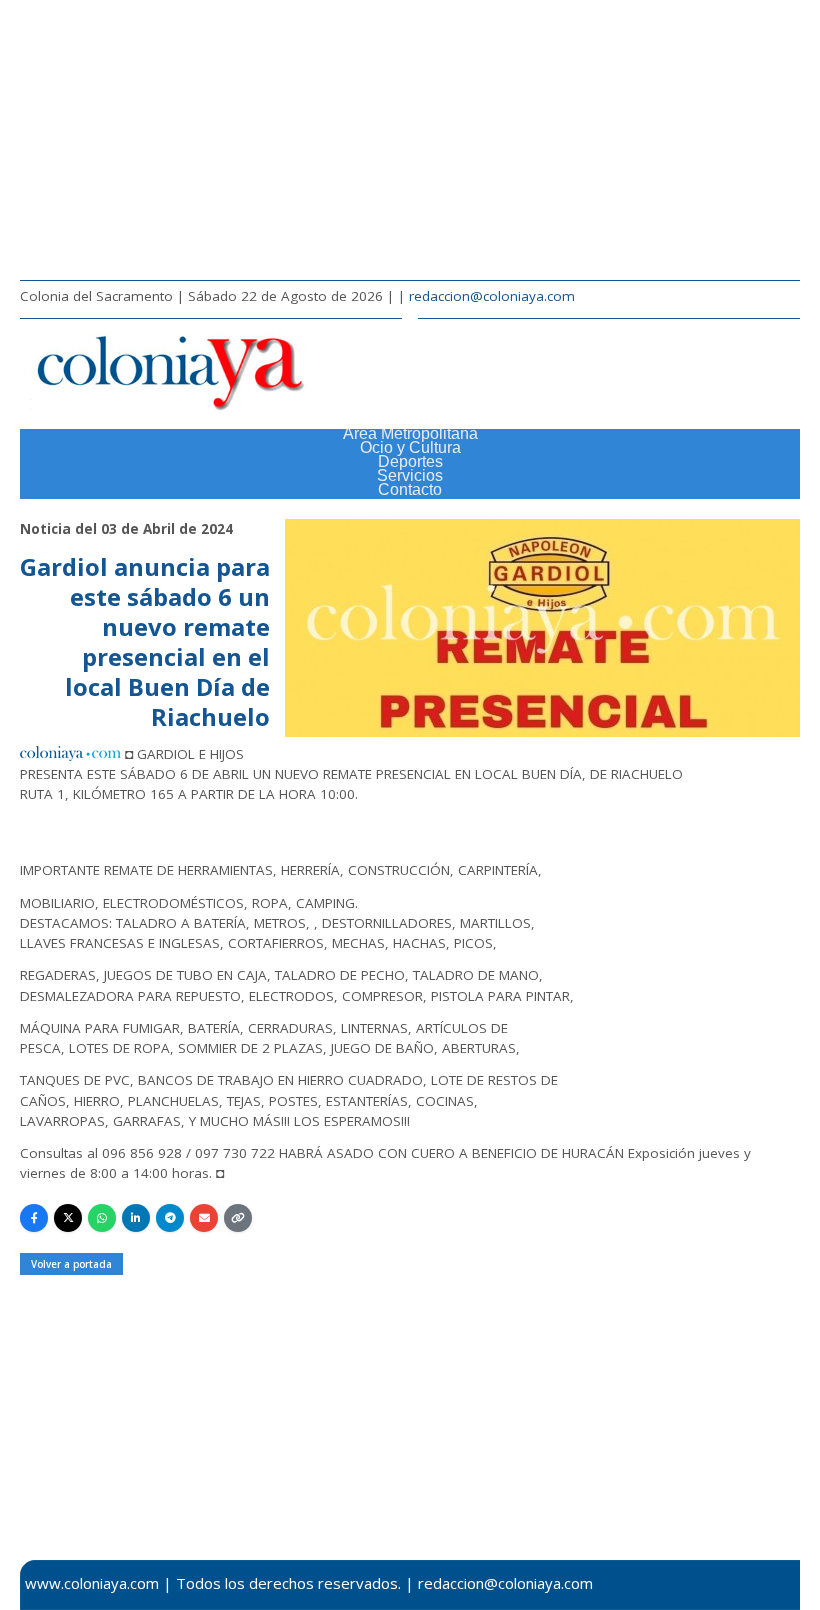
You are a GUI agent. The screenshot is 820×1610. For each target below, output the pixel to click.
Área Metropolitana (410, 433)
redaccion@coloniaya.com (492, 296)
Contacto (410, 489)
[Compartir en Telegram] (170, 1218)
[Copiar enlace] (238, 1218)
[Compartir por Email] (204, 1218)
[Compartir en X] (68, 1218)
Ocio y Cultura (410, 447)
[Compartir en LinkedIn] (136, 1218)
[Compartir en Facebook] (34, 1218)
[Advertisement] (410, 140)
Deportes (410, 461)
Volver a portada (71, 1264)
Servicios (410, 475)
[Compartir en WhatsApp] (102, 1218)
